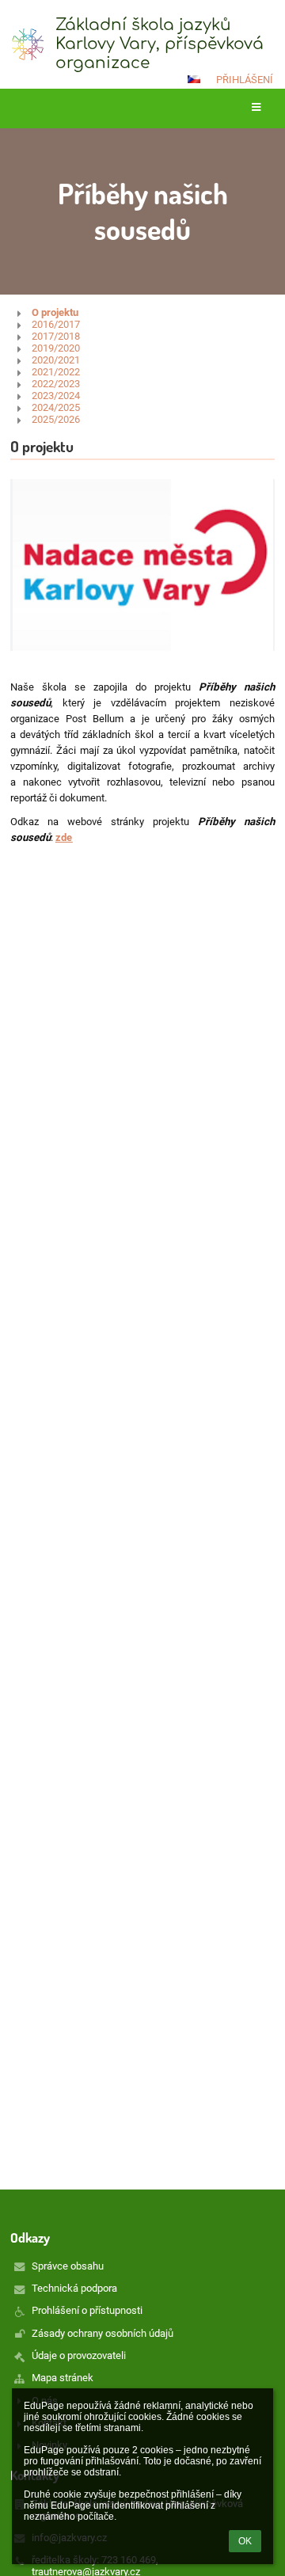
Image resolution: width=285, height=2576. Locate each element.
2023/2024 (56, 396)
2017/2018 (56, 336)
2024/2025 (56, 407)
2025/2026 (56, 419)
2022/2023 (56, 384)
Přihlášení (245, 80)
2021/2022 (56, 372)
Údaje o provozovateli (79, 2355)
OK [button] (245, 2541)
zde (64, 837)
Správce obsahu (68, 2266)
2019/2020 (56, 348)
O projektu (55, 312)
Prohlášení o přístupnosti (87, 2310)
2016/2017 (56, 324)
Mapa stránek (63, 2378)
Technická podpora (74, 2288)
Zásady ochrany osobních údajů (103, 2333)
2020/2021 (56, 360)
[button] (194, 79)
